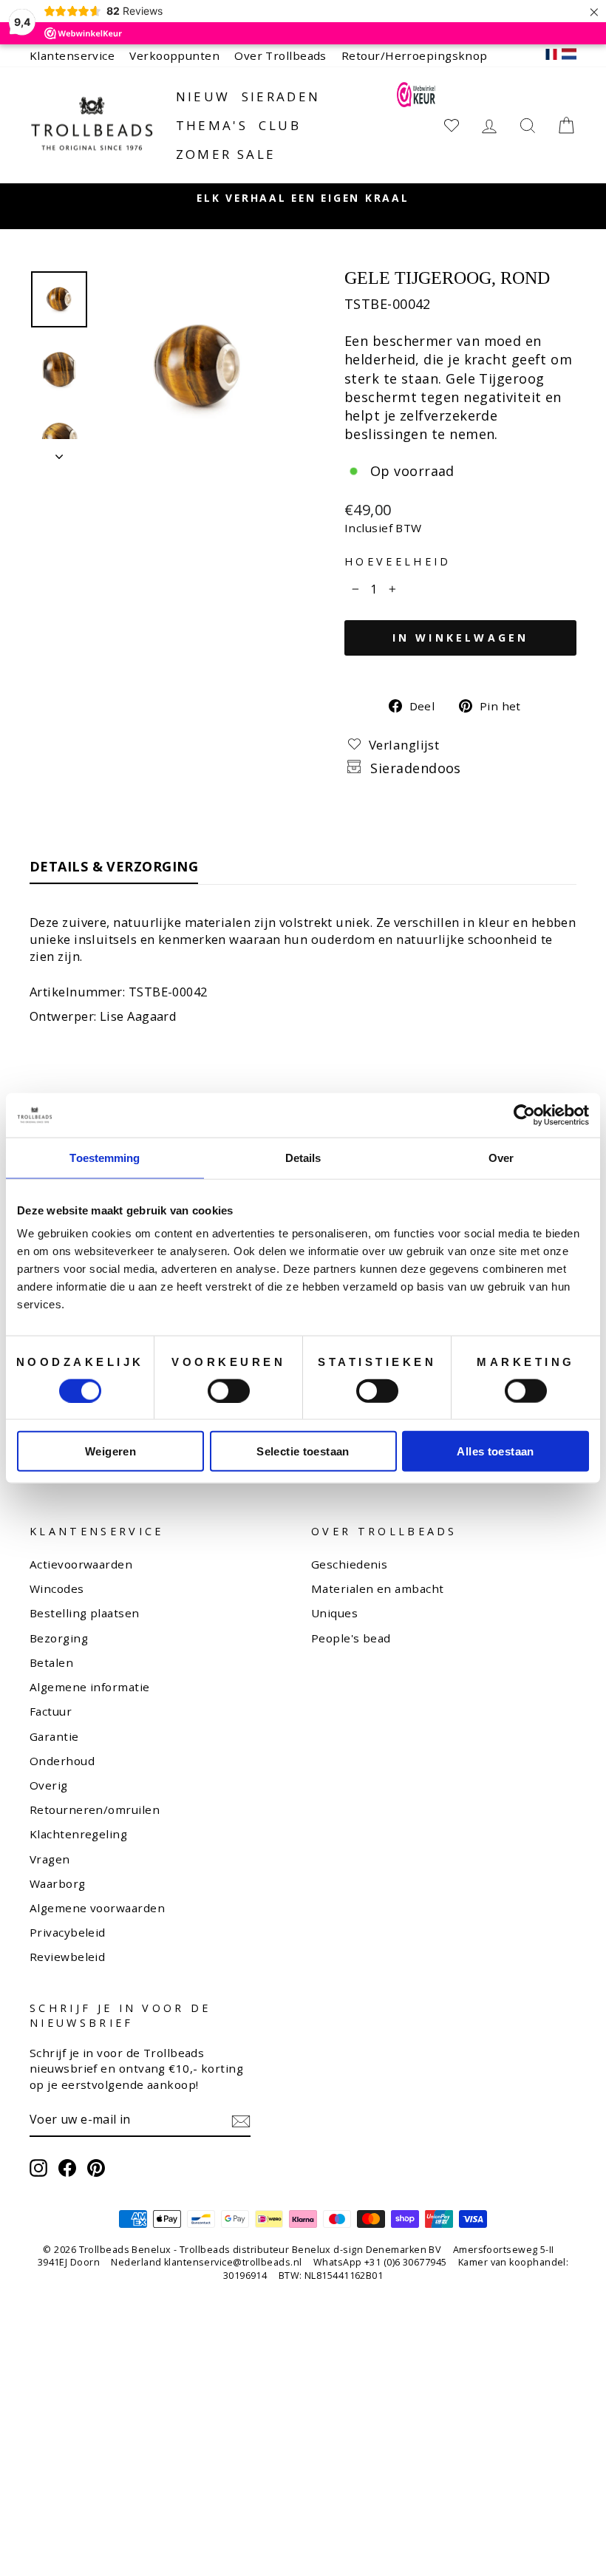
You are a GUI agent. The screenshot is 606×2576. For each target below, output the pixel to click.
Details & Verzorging (114, 866)
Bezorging (59, 1638)
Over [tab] (501, 1157)
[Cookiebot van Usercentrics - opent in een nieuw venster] (524, 1115)
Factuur (51, 1711)
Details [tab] (303, 1157)
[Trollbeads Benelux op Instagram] (38, 2168)
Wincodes (57, 1588)
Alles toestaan (495, 1451)
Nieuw (203, 96)
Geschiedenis (349, 1564)
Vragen (50, 1859)
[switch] (229, 1390)
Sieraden (281, 96)
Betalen (51, 1662)
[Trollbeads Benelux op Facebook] (67, 2168)
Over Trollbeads (280, 55)
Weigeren (110, 1451)
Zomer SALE (226, 154)
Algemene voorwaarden (97, 1908)
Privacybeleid (68, 1932)
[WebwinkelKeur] (416, 125)
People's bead (351, 1638)
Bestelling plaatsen (85, 1613)
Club (280, 125)
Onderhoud (62, 1761)
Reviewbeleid (67, 1957)
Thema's (212, 125)
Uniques (334, 1613)
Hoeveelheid (398, 561)
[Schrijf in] (241, 2120)
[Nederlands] (569, 56)
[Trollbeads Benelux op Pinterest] (96, 2168)
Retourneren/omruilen (95, 1809)
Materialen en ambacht (377, 1588)
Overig (49, 1785)
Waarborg (58, 1883)
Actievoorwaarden (81, 1564)
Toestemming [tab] (105, 1157)
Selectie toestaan (303, 1451)
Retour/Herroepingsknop (415, 55)
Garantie (54, 1736)
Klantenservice (72, 55)
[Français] (551, 56)
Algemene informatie (90, 1687)
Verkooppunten (174, 55)
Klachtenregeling (78, 1834)
